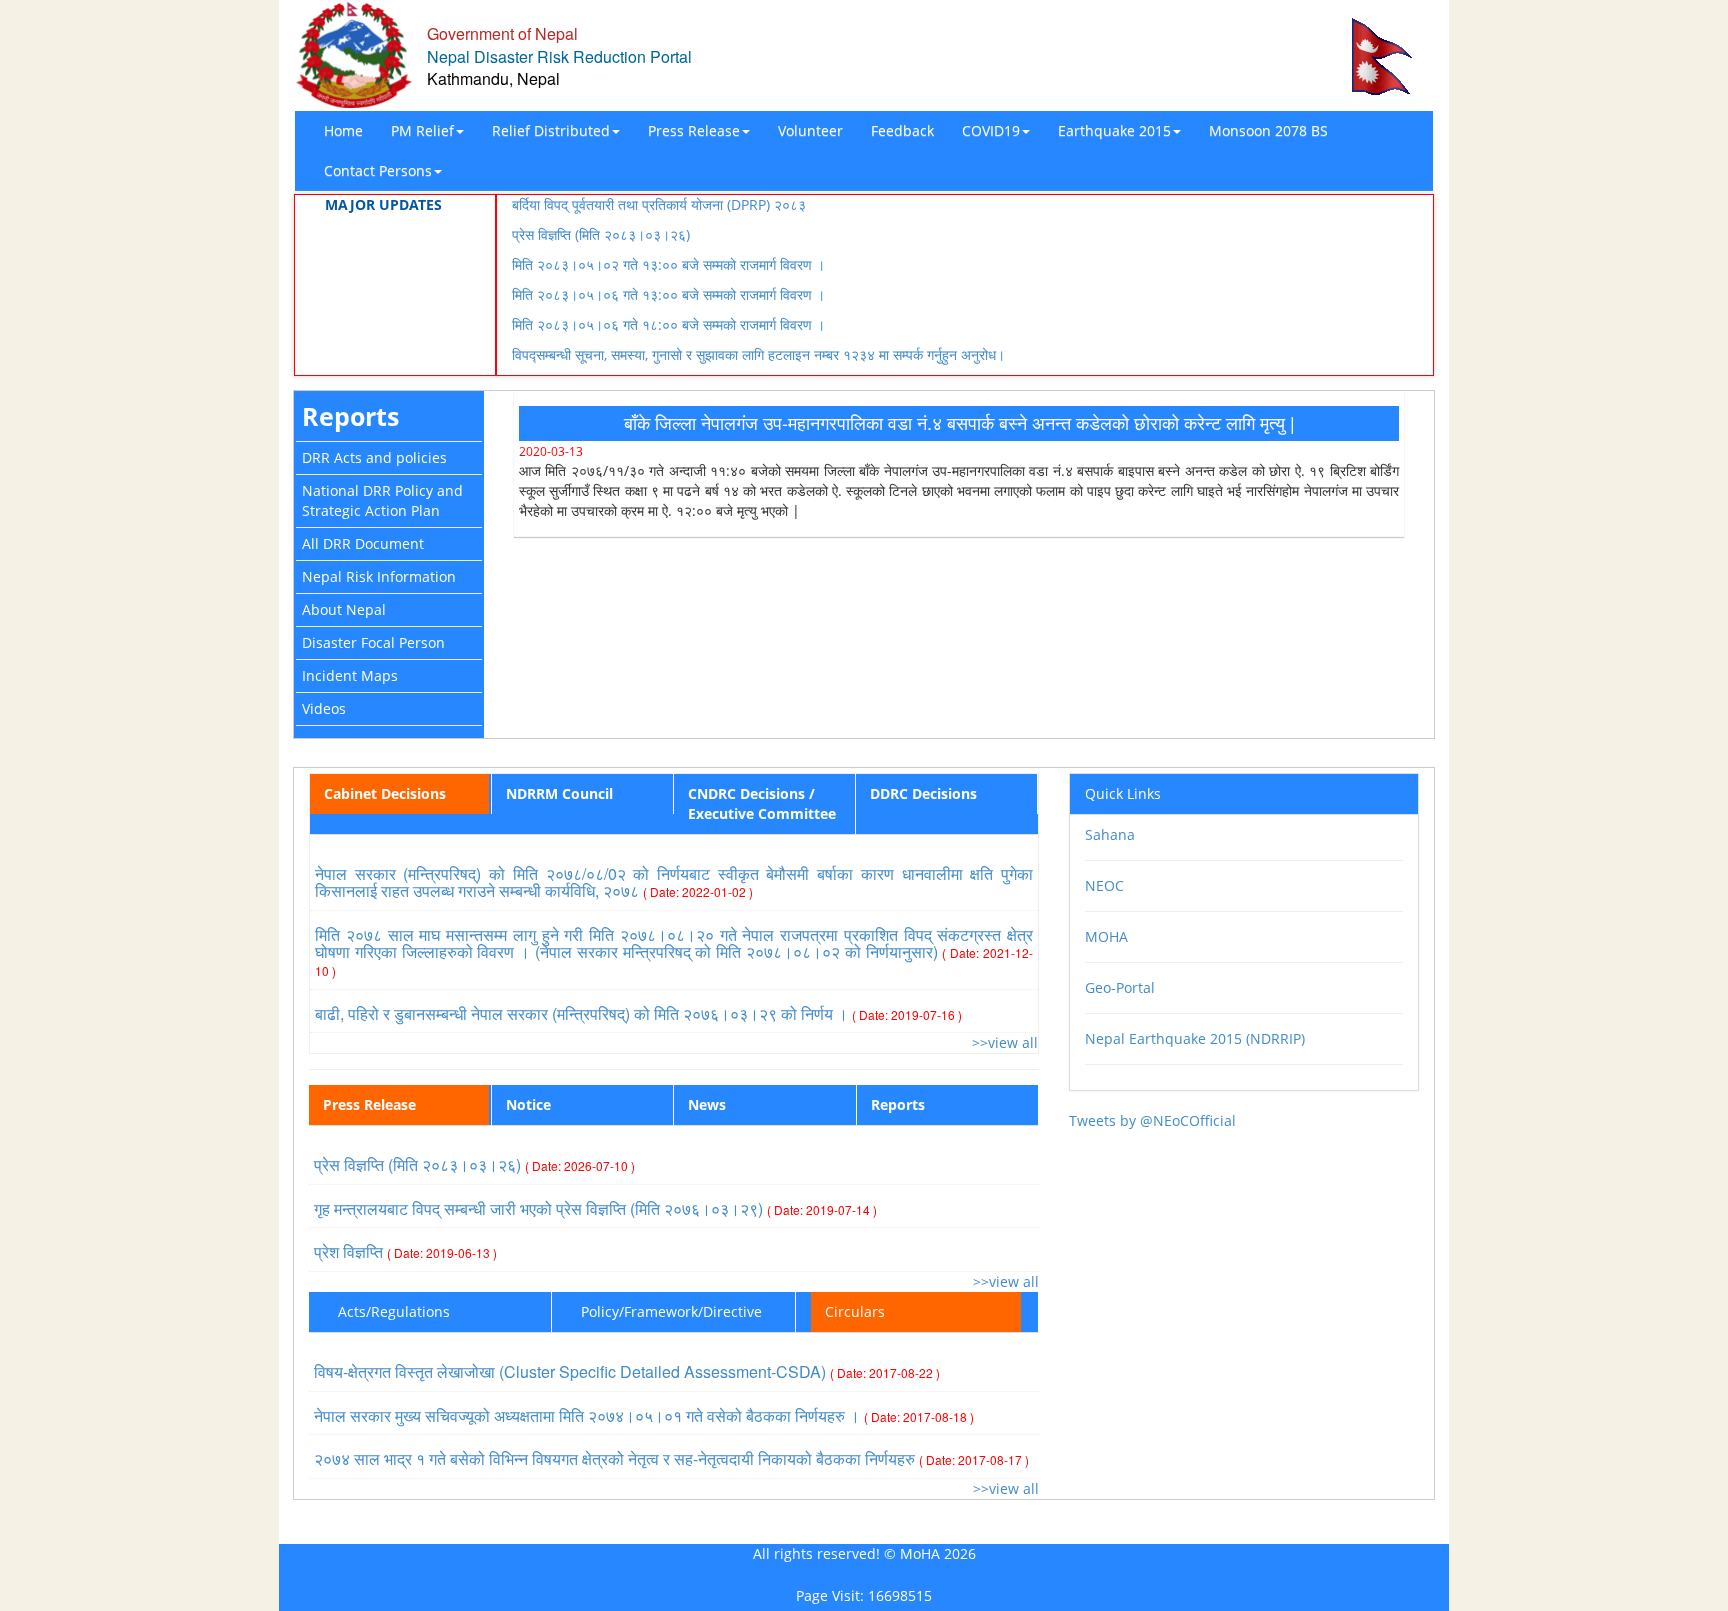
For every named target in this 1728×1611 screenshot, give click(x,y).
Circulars (855, 1311)
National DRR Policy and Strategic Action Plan (382, 500)
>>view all (1005, 1042)
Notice (528, 1104)
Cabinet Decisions (385, 793)
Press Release (694, 130)
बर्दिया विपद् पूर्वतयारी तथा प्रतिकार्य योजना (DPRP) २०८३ (659, 204)
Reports (350, 416)
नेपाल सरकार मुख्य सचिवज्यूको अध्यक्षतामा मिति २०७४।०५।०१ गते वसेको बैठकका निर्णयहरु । (644, 1415)
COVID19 (991, 130)
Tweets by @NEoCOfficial (1152, 1120)
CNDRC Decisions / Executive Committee (762, 803)
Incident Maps (350, 675)
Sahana (1110, 834)
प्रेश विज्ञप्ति (405, 1251)
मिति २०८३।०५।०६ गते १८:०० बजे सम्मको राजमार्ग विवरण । (668, 324)
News (707, 1104)
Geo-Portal (1120, 987)
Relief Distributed (551, 130)
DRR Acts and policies (374, 457)
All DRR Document (363, 543)
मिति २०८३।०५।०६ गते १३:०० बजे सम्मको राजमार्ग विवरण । (668, 294)
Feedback (902, 130)
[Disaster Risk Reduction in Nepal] (354, 53)
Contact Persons (378, 170)
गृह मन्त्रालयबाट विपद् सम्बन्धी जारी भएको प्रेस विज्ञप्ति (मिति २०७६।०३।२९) (595, 1208)
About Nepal (344, 609)
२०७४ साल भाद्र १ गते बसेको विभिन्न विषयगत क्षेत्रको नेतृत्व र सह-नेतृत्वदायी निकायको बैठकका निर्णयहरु (671, 1458)
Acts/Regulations (394, 1311)
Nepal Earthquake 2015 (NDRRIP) (1195, 1038)
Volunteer (810, 130)
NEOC (1104, 885)
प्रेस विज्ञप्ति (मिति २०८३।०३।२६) (601, 234)
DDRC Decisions (923, 793)
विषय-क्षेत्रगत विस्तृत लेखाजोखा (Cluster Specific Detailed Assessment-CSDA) (627, 1371)
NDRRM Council (559, 793)
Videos (324, 708)
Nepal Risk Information (379, 576)
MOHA (1106, 936)
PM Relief (422, 130)
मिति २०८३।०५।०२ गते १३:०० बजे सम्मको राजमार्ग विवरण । (668, 264)
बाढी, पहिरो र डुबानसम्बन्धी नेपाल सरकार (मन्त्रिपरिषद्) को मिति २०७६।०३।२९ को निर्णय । (638, 1013)
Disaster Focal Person (373, 642)
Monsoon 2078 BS (1268, 130)
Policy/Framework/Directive (671, 1311)
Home (343, 130)
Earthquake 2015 (1114, 130)
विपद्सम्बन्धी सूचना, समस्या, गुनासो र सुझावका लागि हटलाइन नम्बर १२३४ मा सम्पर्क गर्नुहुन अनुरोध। (758, 354)
